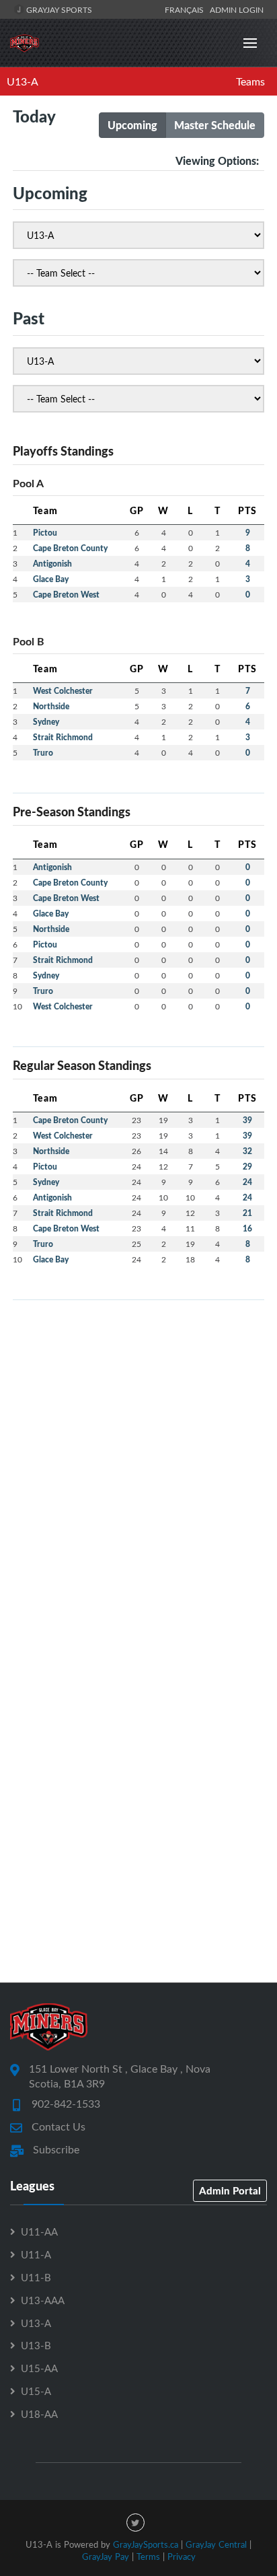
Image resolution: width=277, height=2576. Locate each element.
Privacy (182, 2556)
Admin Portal (230, 2190)
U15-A (36, 2391)
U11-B (36, 2277)
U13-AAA (43, 2300)
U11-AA (39, 2231)
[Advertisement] (138, 1450)
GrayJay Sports (58, 9)
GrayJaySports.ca (146, 2544)
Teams (250, 81)
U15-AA (39, 2368)
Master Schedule (215, 125)
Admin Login (237, 9)
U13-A (23, 81)
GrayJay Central (216, 2544)
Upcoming (132, 125)
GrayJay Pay (106, 2556)
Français (186, 9)
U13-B (36, 2345)
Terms (148, 2556)
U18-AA (39, 2414)
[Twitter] (135, 2523)
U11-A (36, 2254)
